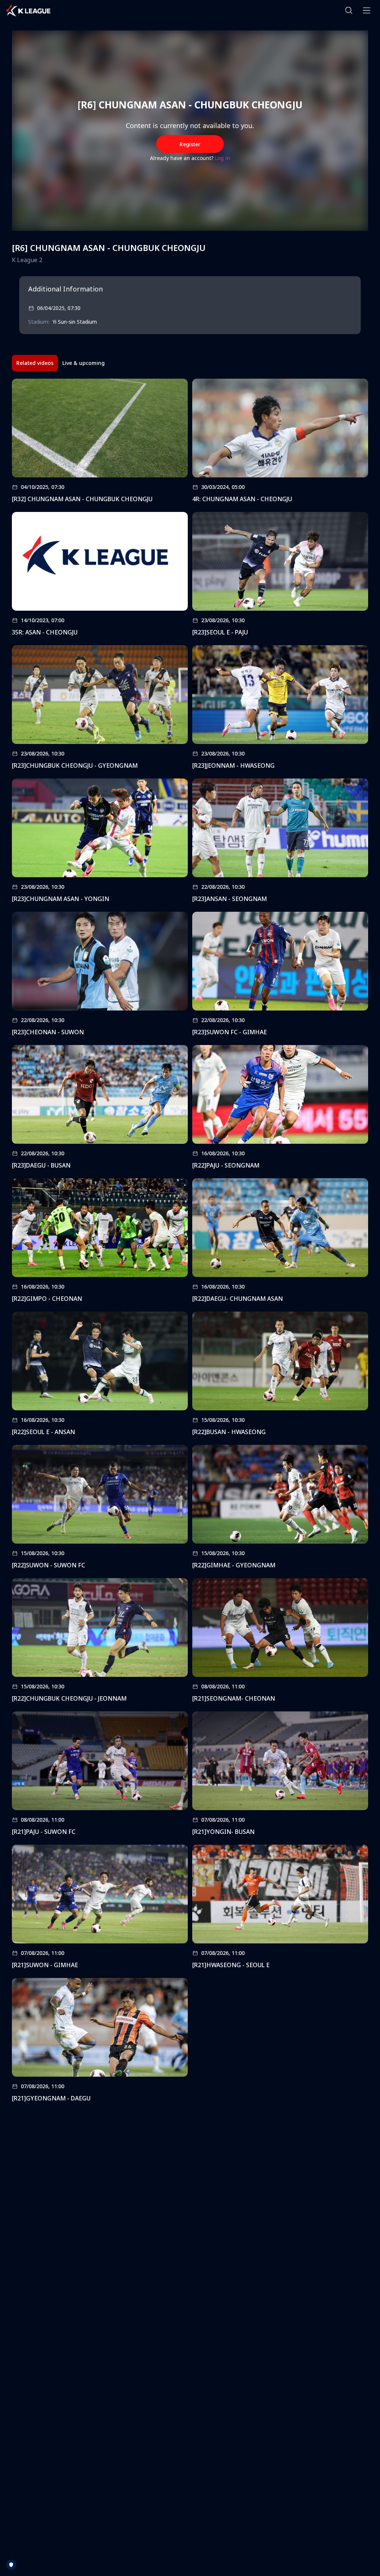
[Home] (28, 10)
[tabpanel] (190, 1243)
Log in (222, 158)
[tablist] (60, 363)
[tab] (35, 363)
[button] (349, 10)
